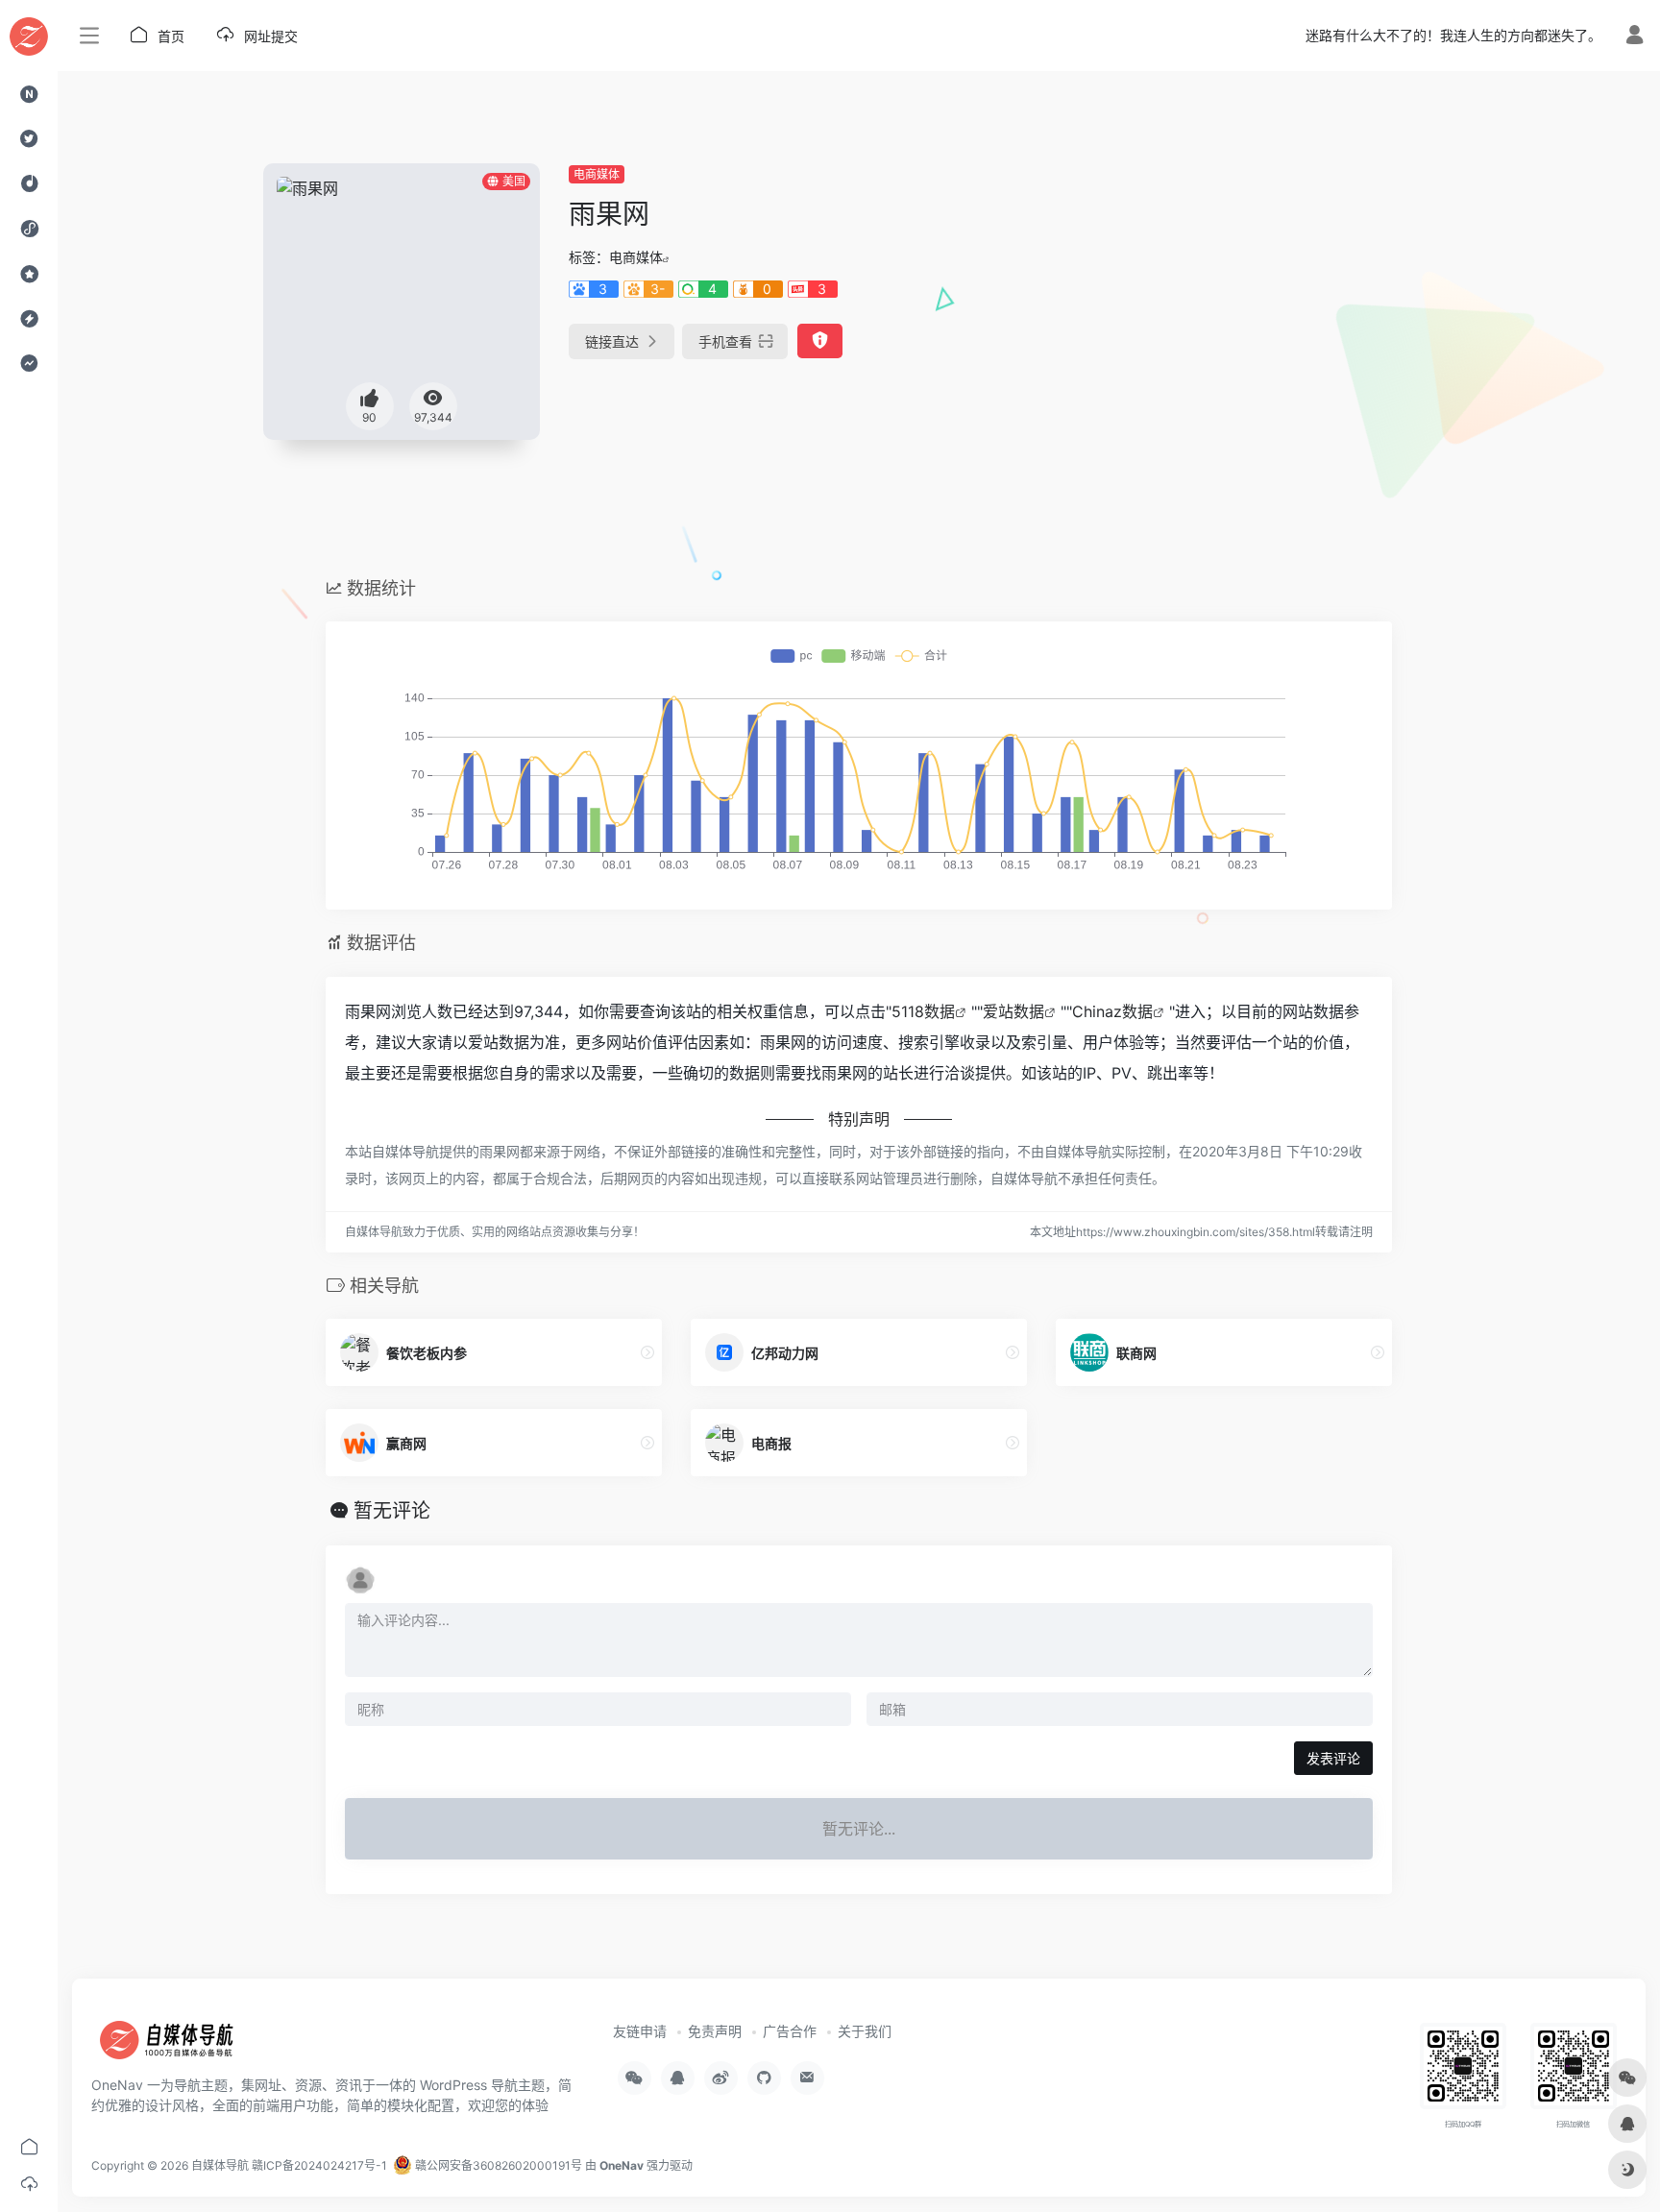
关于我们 (865, 2031)
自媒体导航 (220, 2165)
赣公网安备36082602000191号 (497, 2165)
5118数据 (923, 1011)
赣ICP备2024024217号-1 (319, 2165)
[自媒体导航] (178, 2047)
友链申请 (640, 2031)
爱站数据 (1013, 1011)
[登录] (1635, 37)
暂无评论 (392, 1511)
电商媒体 (597, 174)
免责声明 (715, 2031)
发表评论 (1333, 1758)
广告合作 (790, 2031)
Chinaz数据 (1112, 1011)
